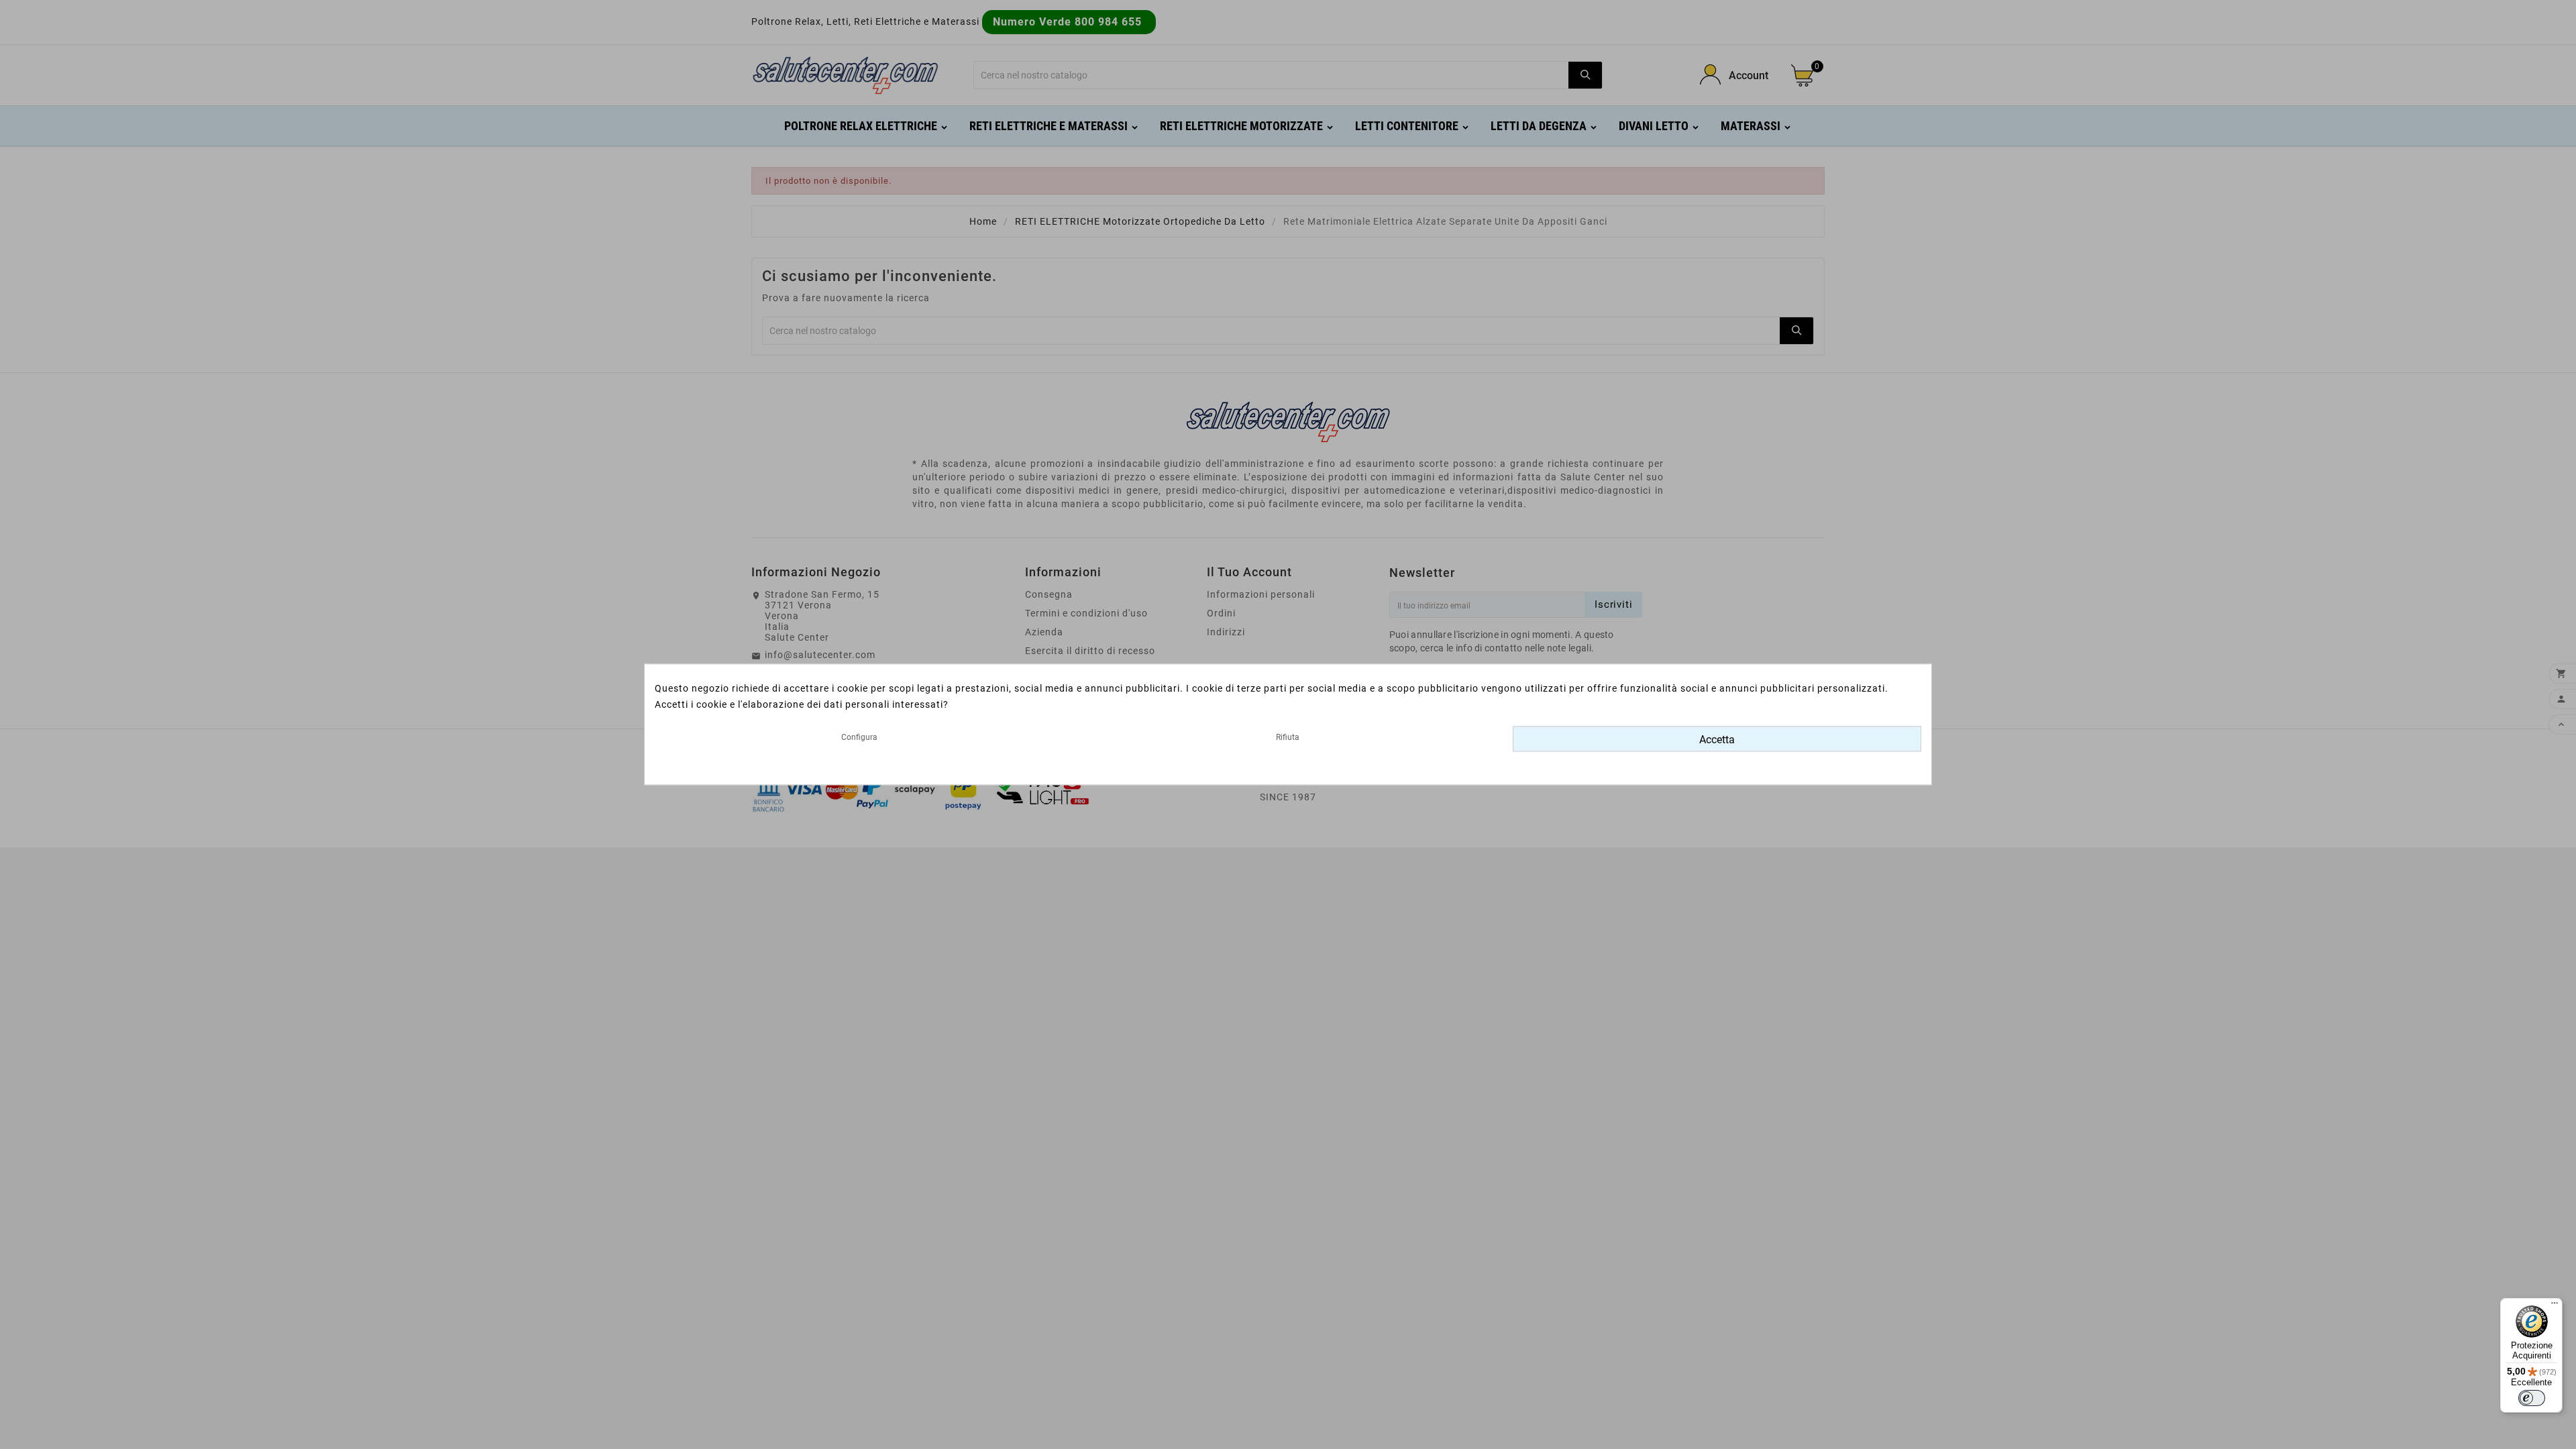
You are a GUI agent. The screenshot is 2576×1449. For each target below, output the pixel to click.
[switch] (2532, 1398)
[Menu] (2555, 1306)
